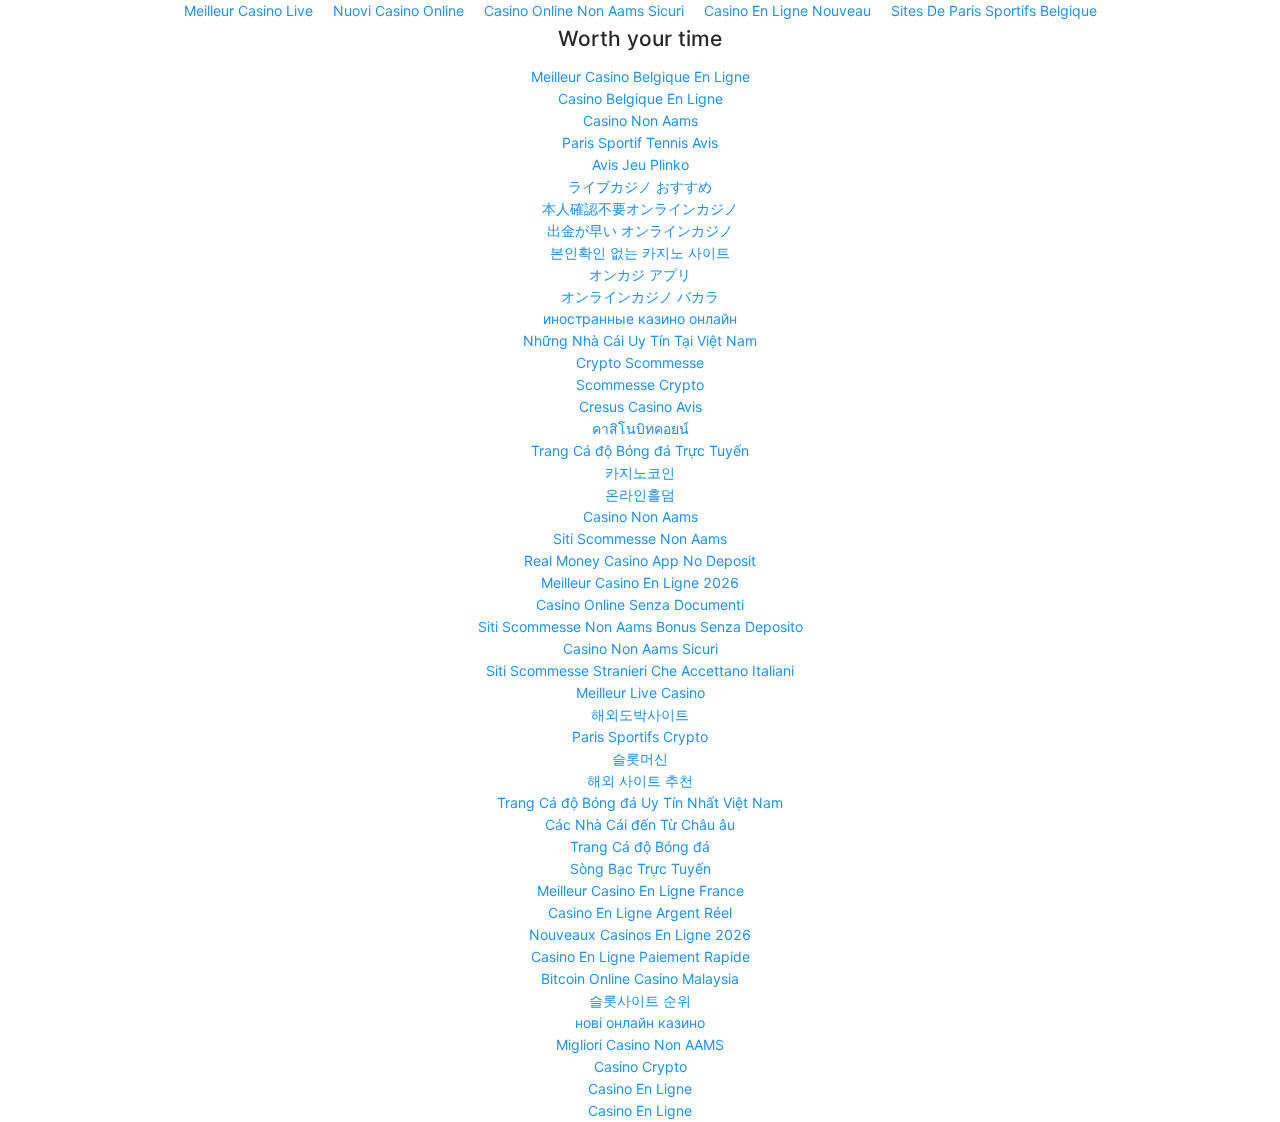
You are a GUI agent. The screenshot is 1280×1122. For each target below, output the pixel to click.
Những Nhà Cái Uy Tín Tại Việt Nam (640, 340)
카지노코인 (640, 472)
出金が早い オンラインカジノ (640, 230)
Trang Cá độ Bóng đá (640, 846)
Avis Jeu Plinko (640, 164)
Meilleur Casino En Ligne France (640, 890)
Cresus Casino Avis (640, 406)
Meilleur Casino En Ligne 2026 (640, 582)
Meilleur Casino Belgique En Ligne (640, 76)
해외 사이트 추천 (640, 780)
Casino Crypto (640, 1066)
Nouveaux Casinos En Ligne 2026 (640, 934)
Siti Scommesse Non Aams (640, 538)
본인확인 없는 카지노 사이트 (640, 252)
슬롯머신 (640, 758)
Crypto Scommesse (640, 362)
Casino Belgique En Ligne (640, 98)
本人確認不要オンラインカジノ (640, 208)
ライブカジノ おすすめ (640, 186)
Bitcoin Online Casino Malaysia (640, 978)
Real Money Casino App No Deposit (640, 560)
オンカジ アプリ (640, 274)
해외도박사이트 (640, 714)
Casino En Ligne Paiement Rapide (640, 956)
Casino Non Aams (640, 120)
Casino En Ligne (640, 1088)
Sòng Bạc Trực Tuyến (640, 868)
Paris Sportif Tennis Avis (640, 142)
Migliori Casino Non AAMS (640, 1044)
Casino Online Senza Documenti (640, 604)
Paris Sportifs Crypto (640, 736)
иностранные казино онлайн (640, 318)
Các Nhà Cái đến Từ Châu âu (640, 824)
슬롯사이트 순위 (640, 1000)
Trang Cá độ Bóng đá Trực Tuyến (640, 450)
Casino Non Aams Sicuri (640, 648)
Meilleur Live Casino (640, 692)
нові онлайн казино (640, 1022)
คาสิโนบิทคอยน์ (640, 428)
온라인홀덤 (640, 494)
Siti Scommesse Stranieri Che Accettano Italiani (640, 670)
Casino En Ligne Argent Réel (640, 912)
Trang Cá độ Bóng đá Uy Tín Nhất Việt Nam (640, 802)
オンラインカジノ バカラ (640, 296)
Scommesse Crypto (640, 384)
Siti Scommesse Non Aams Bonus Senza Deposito (640, 626)
